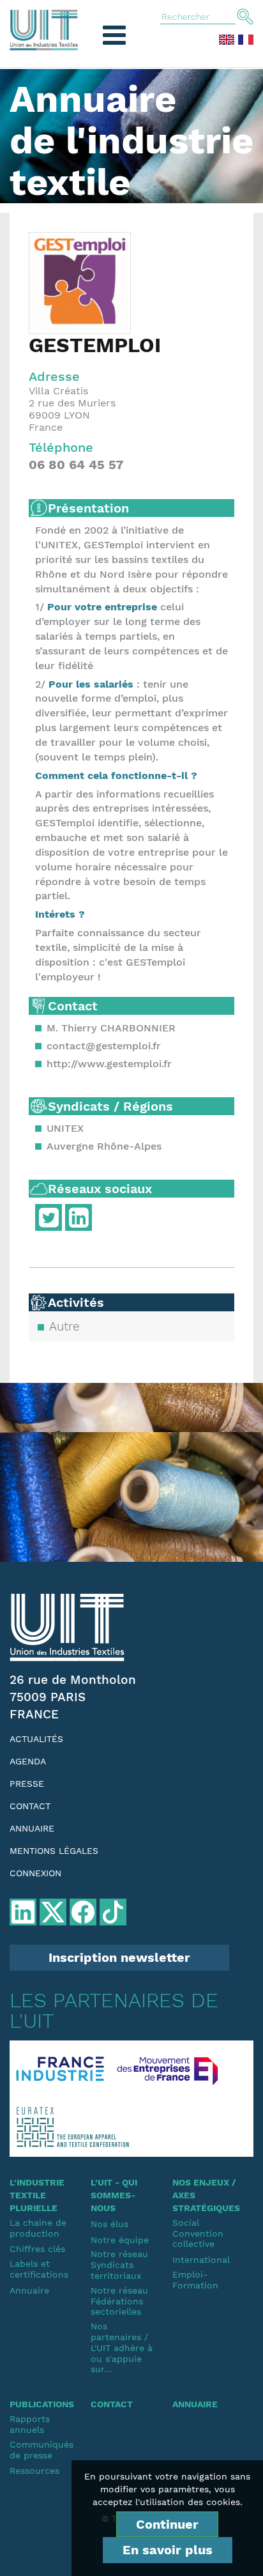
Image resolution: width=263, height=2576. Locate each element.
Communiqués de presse (41, 2450)
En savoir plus (168, 2550)
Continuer (167, 2524)
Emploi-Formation (195, 2280)
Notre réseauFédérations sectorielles (119, 2301)
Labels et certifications (39, 2269)
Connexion (35, 1873)
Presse (27, 1784)
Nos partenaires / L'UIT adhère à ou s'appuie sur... (122, 2348)
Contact (30, 1806)
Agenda (28, 1761)
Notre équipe (120, 2240)
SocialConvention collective (198, 2233)
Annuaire (32, 1828)
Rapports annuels (30, 2424)
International (201, 2260)
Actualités (36, 1739)
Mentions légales (54, 1851)
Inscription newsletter (119, 1957)
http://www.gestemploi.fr (109, 1064)
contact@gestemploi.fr (104, 1046)
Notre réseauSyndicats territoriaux (119, 2265)
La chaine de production (38, 2228)
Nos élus (109, 2224)
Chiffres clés (37, 2249)
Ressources (34, 2471)
